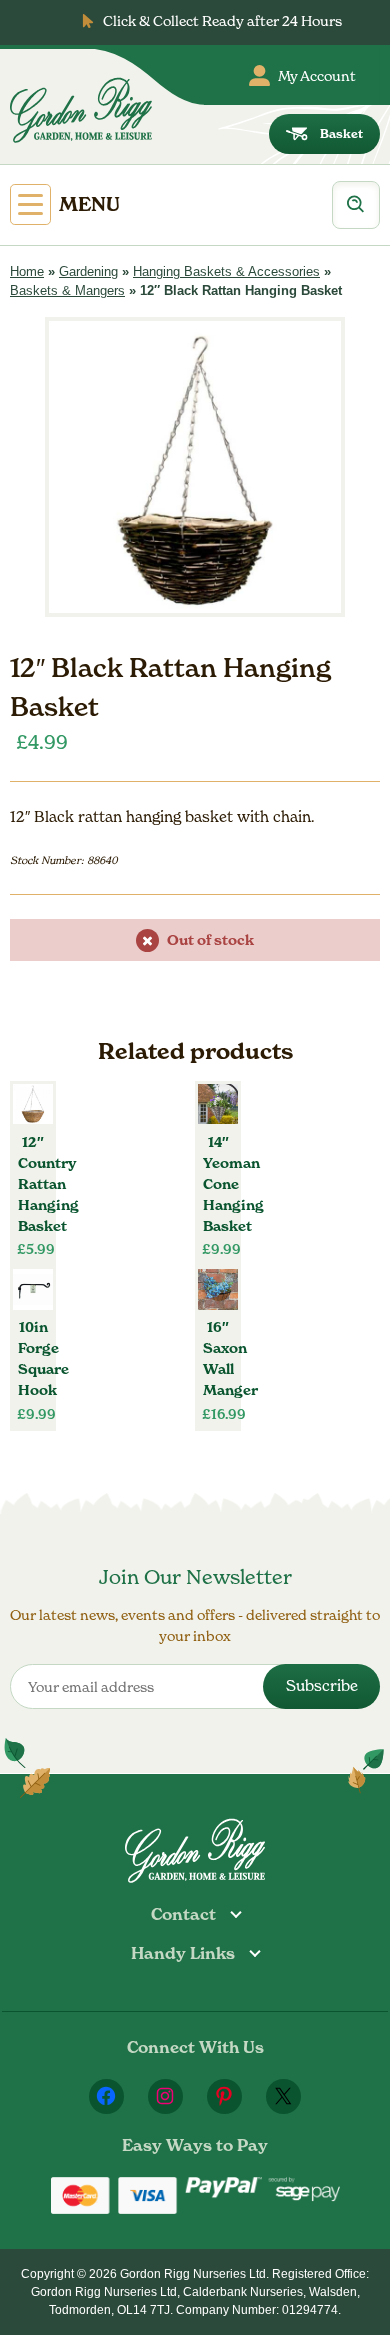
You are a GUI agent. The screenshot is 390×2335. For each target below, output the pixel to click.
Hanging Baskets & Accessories (226, 271)
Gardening (88, 271)
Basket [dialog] (341, 133)
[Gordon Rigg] (81, 110)
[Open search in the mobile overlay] (356, 205)
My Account (317, 75)
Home (27, 271)
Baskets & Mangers (67, 290)
